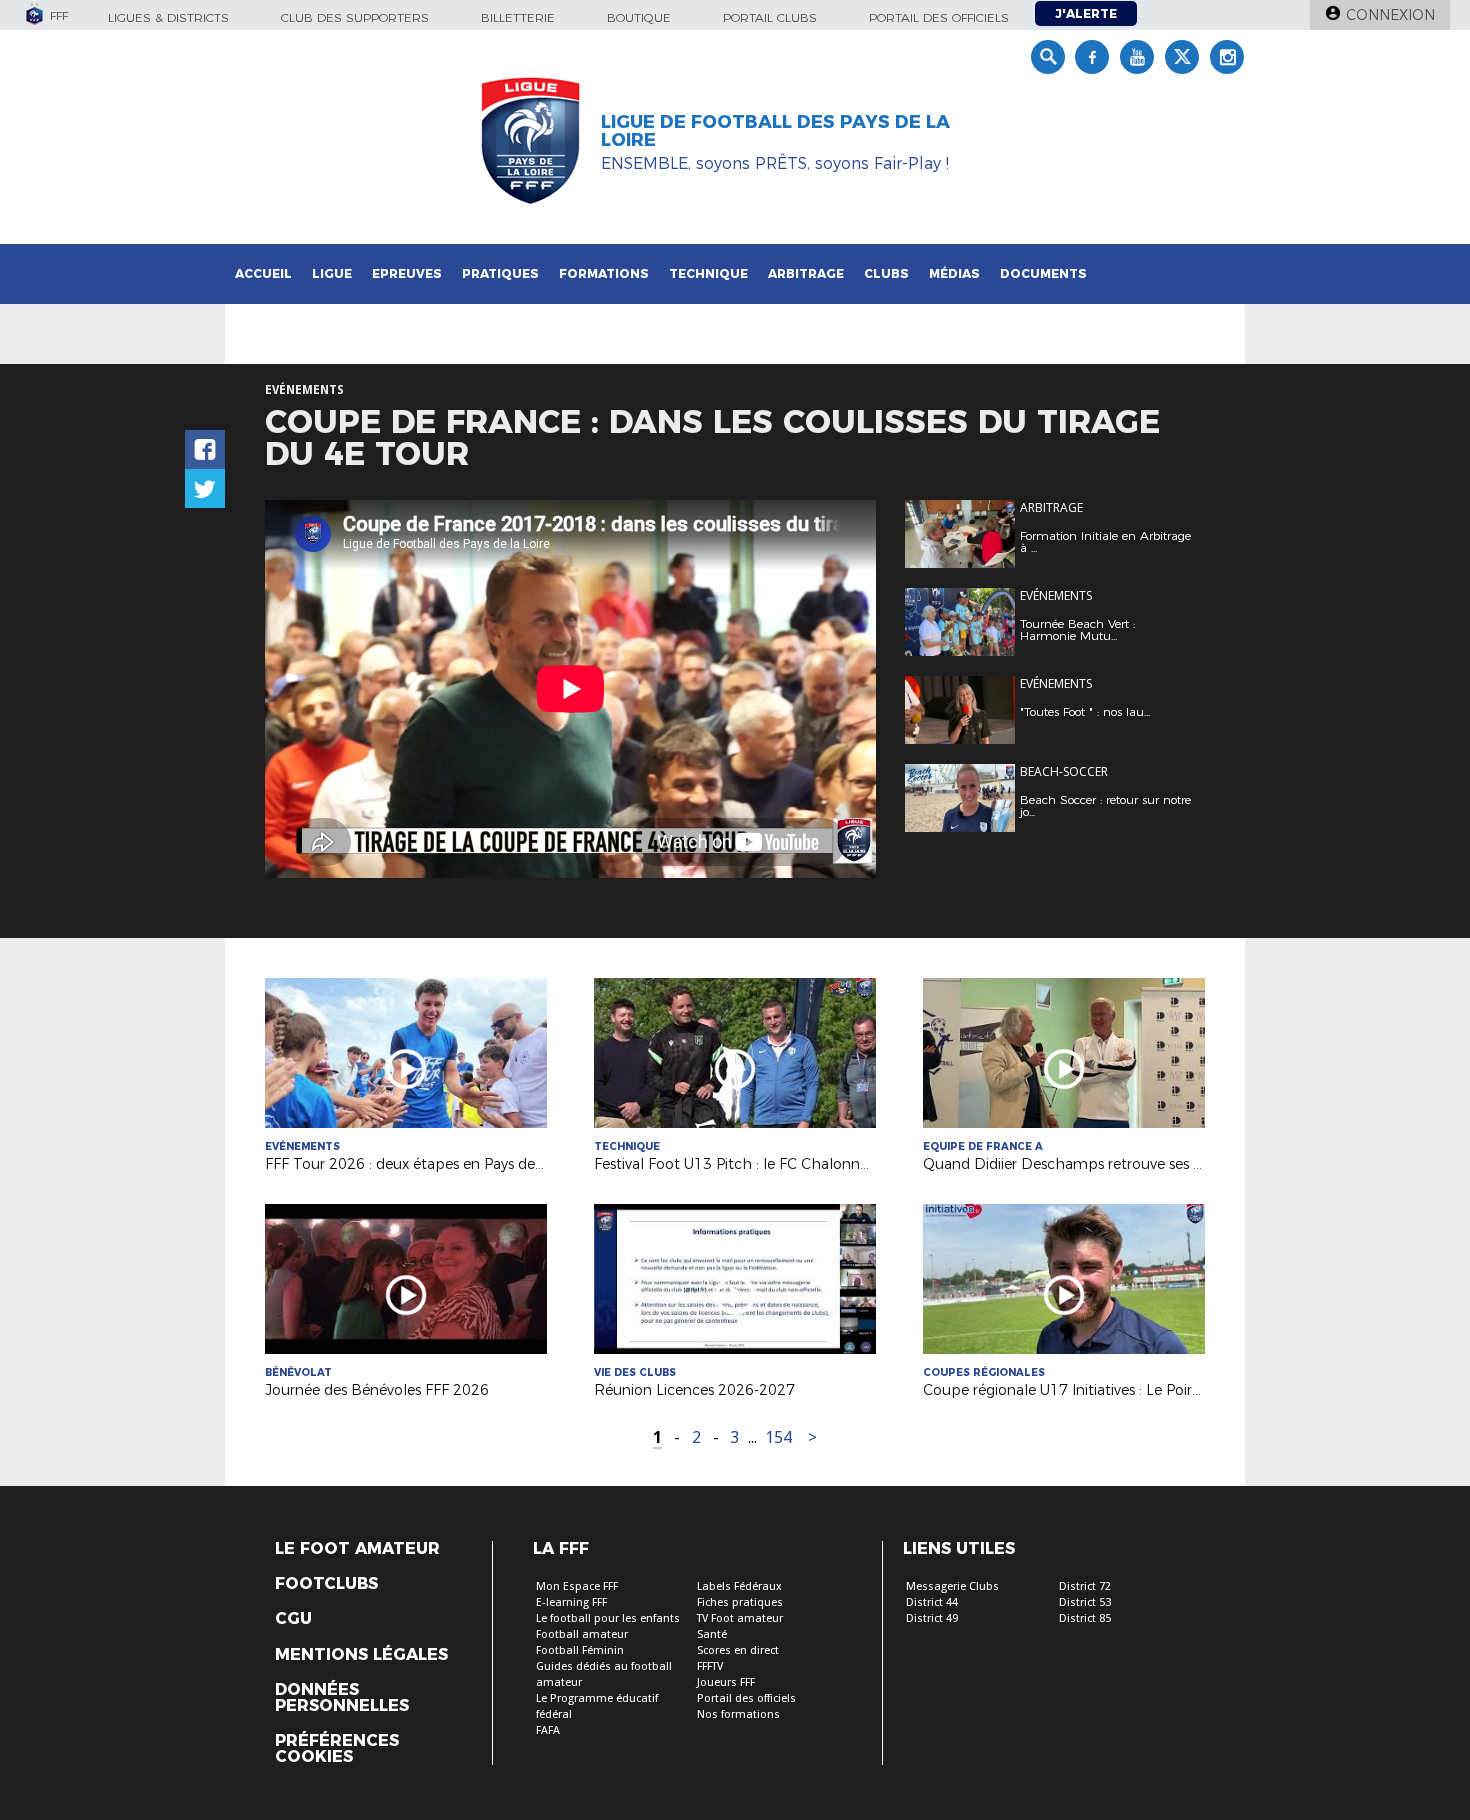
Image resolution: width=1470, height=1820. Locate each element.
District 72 (1085, 1586)
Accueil (263, 273)
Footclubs (326, 1584)
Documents (1043, 273)
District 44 (932, 1602)
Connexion (1390, 15)
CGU (293, 1619)
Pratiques (500, 273)
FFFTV (710, 1666)
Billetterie (518, 17)
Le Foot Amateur (357, 1549)
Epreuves (407, 273)
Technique (708, 273)
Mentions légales (361, 1655)
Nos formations (738, 1714)
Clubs (886, 273)
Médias (954, 273)
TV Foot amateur (740, 1618)
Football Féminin (580, 1650)
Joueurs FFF (726, 1682)
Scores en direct (738, 1650)
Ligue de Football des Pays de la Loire (775, 131)
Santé (712, 1634)
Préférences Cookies (337, 1749)
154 (778, 1437)
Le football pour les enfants (608, 1618)
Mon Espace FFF (577, 1586)
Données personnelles (342, 1698)
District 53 (1085, 1602)
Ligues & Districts (168, 17)
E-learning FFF (571, 1602)
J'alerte (1086, 13)
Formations (604, 273)
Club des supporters (355, 17)
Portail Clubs (770, 17)
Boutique (639, 17)
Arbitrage (806, 273)
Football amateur (582, 1634)
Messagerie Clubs (952, 1586)
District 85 (1085, 1618)
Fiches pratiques (740, 1602)
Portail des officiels (939, 17)
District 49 (932, 1618)
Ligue (332, 273)
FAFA (548, 1730)
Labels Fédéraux (739, 1586)
